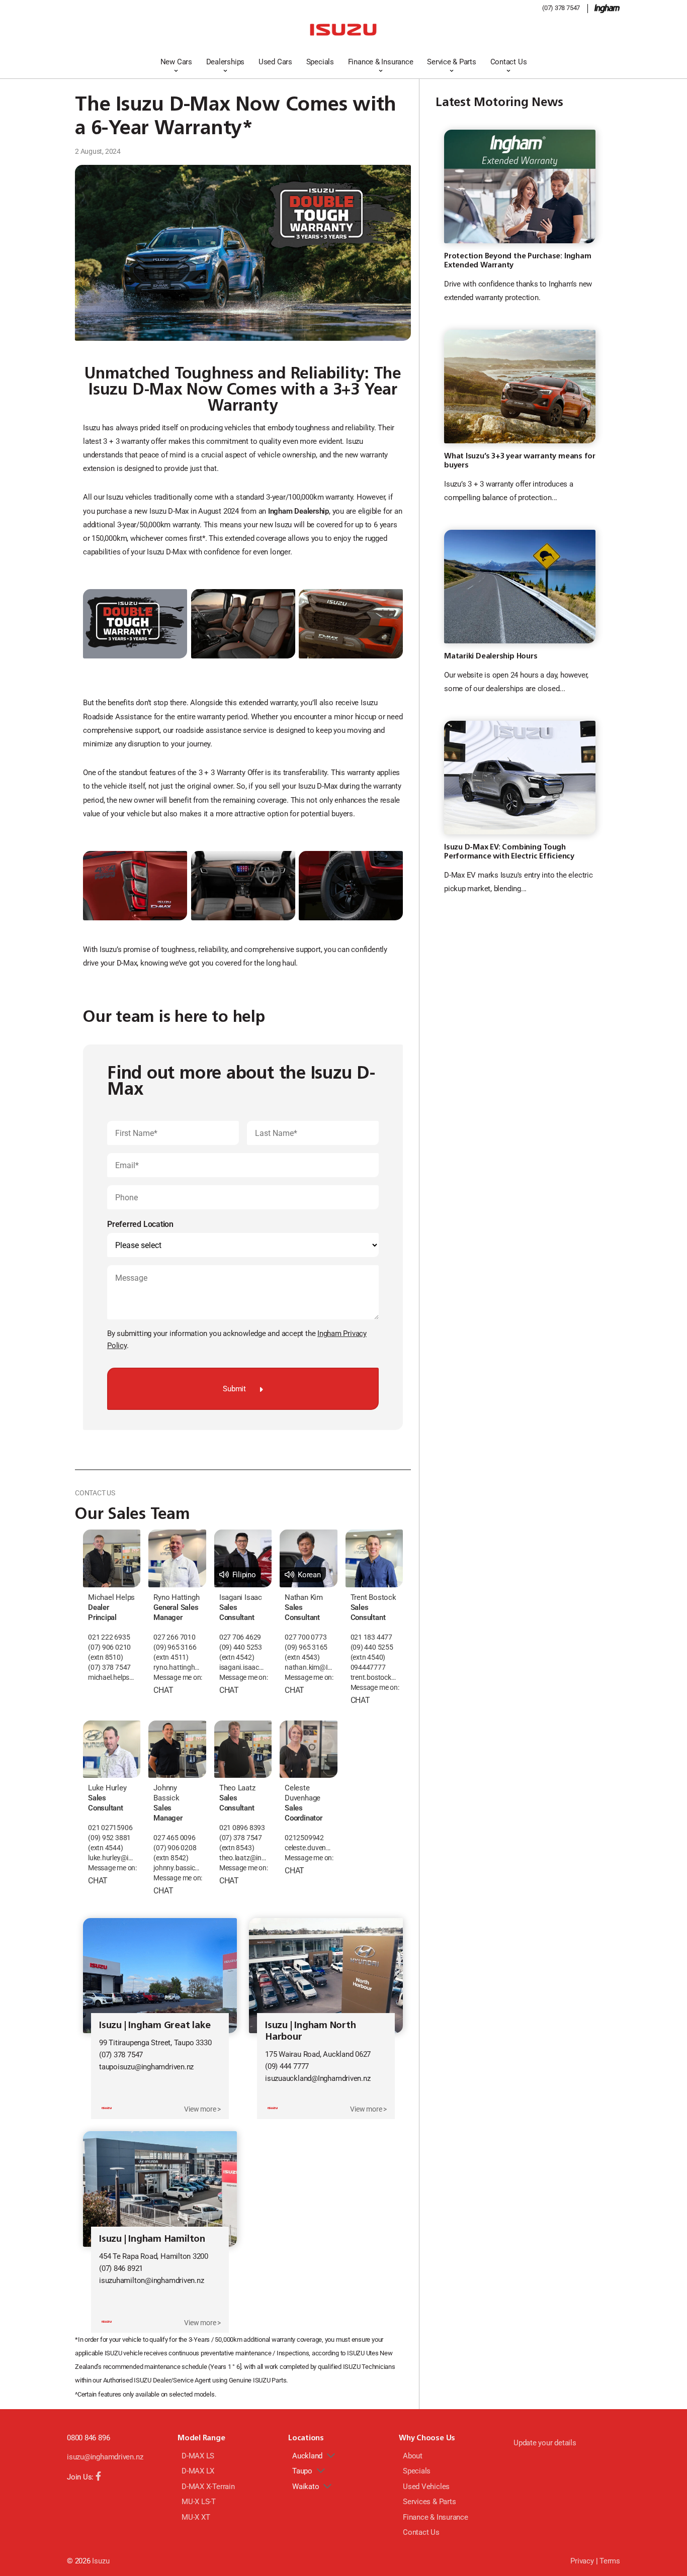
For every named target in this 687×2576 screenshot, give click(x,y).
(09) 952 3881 (109, 1838)
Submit (234, 1389)
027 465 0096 (174, 1838)
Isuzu (101, 2561)
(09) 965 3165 (306, 1647)
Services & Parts (429, 2502)
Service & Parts (452, 62)
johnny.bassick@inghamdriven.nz (177, 1868)
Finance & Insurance (381, 62)
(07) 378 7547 (561, 8)
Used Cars (275, 62)
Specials (320, 62)
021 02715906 (110, 1828)
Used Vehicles (426, 2487)
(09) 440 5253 (241, 1647)
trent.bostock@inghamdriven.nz (374, 1678)
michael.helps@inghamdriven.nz (112, 1678)
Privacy (582, 2561)
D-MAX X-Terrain (208, 2487)
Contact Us (509, 62)
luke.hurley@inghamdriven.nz (112, 1858)
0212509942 (304, 1838)
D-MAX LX (198, 2471)
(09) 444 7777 (287, 2066)
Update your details (545, 2443)
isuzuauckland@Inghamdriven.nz (318, 2078)
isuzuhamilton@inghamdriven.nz (151, 2280)
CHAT (163, 1690)
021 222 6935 (109, 1637)
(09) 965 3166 (175, 1647)
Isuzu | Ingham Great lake (155, 2025)
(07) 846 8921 (121, 2268)
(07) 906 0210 (109, 1647)
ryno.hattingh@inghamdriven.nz (177, 1667)
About (413, 2456)
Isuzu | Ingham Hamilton (152, 2238)
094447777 (368, 1667)
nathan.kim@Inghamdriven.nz (308, 1667)
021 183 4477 (371, 1637)
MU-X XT (196, 2517)
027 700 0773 (306, 1637)
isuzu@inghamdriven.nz (105, 2457)
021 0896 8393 (242, 1828)
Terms (610, 2561)
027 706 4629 (240, 1637)
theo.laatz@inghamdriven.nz (243, 1858)
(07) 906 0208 (175, 1848)
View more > (202, 2109)
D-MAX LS (198, 2456)
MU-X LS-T (199, 2502)
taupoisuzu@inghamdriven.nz (146, 2067)
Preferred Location (140, 1224)
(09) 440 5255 (372, 1647)
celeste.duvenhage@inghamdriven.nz (308, 1848)
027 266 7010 (174, 1637)
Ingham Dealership (298, 511)
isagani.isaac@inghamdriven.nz (243, 1667)
